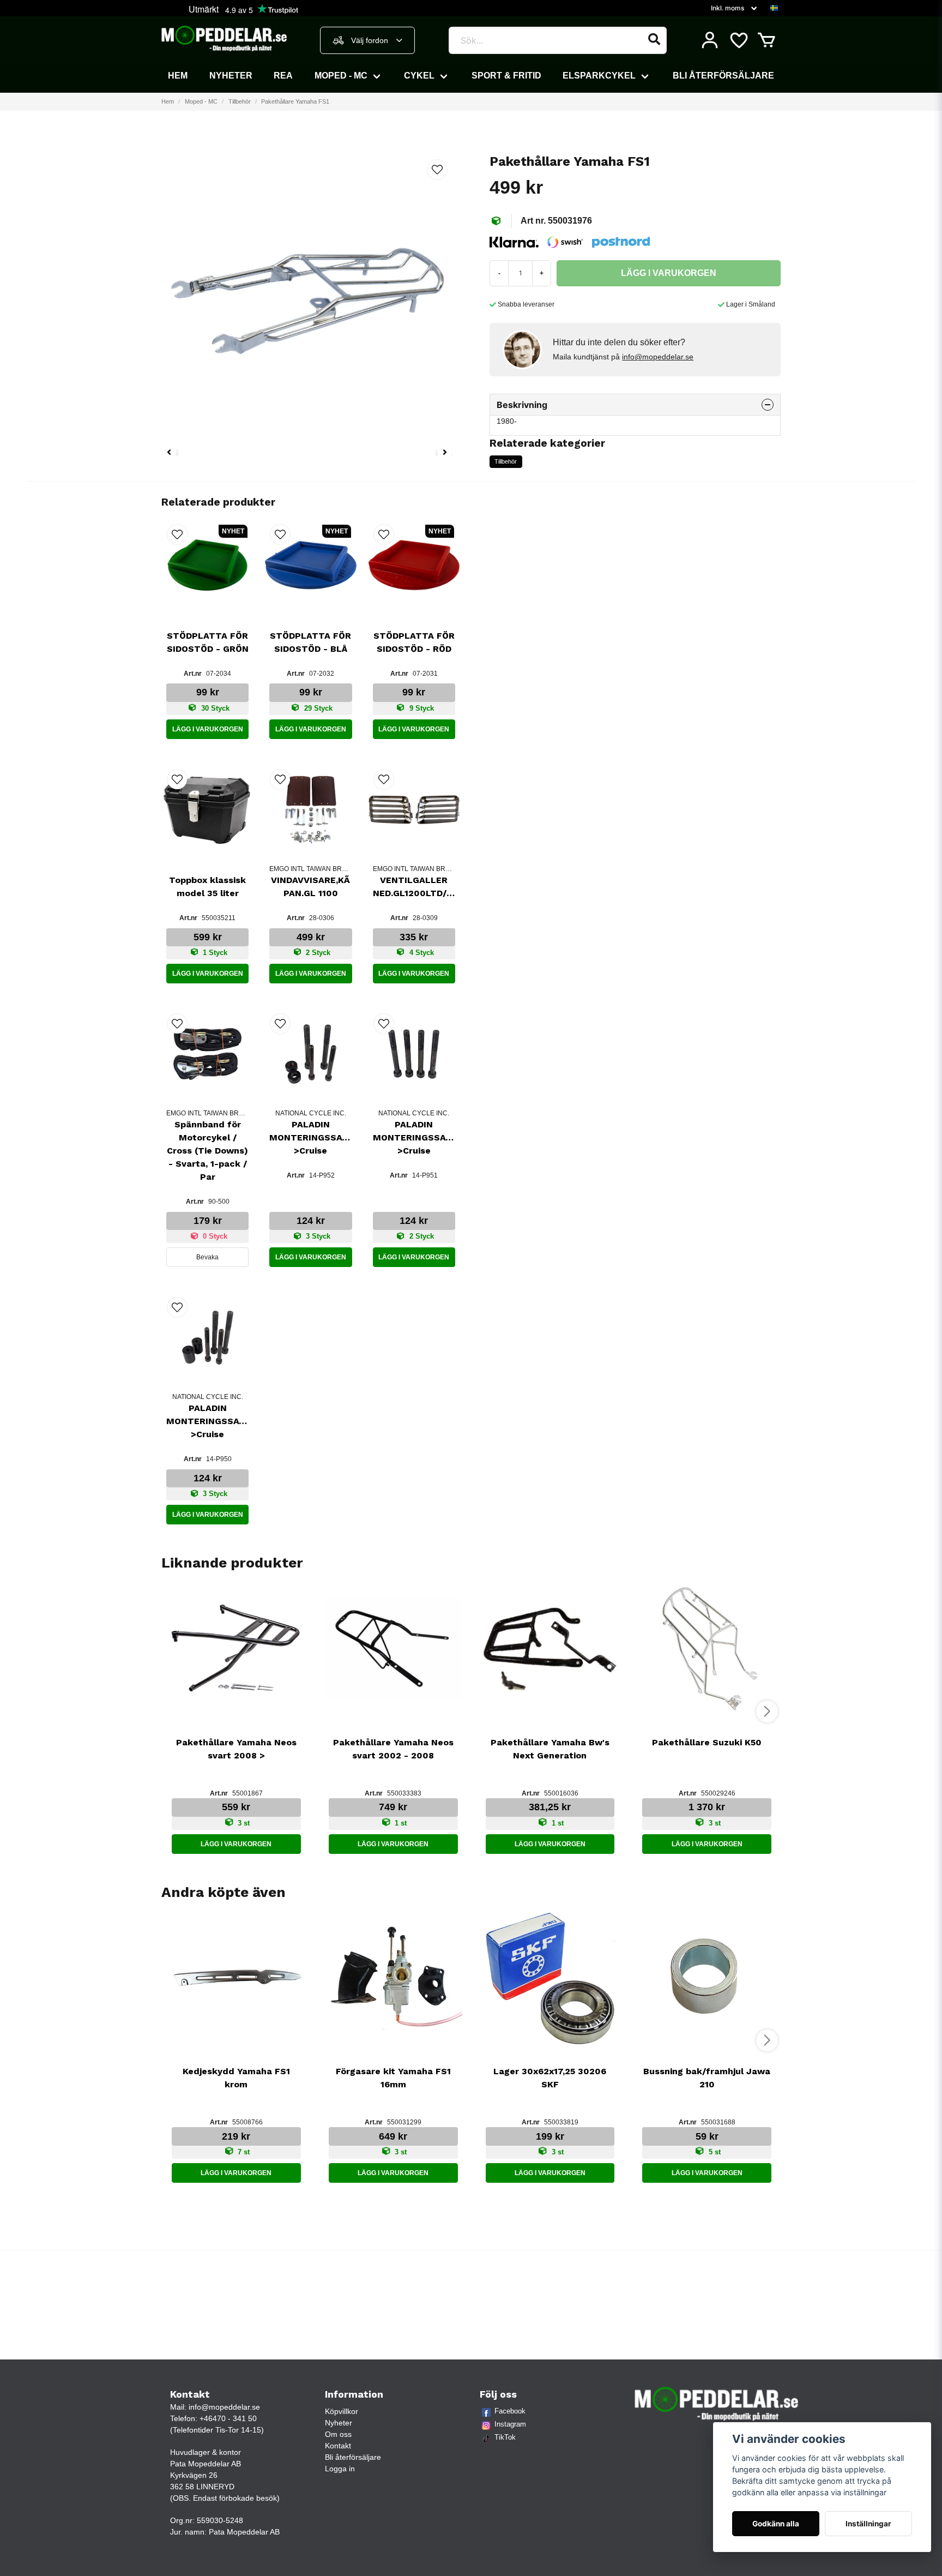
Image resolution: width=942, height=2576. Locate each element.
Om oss (338, 2434)
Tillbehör (240, 101)
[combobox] (367, 40)
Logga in (340, 2469)
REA (283, 76)
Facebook (510, 2411)
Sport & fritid (506, 76)
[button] (774, 8)
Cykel (419, 76)
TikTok (505, 2437)
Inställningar (868, 2524)
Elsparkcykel (599, 76)
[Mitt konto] (710, 40)
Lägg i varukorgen (208, 729)
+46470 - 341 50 (228, 2418)
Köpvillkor (342, 2411)
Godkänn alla (776, 2524)
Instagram (510, 2424)
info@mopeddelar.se (658, 357)
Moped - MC (341, 76)
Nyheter (231, 76)
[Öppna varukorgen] (766, 40)
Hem (178, 76)
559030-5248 (220, 2520)
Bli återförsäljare (723, 76)
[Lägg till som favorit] (738, 40)
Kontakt (338, 2446)
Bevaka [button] (207, 1257)
